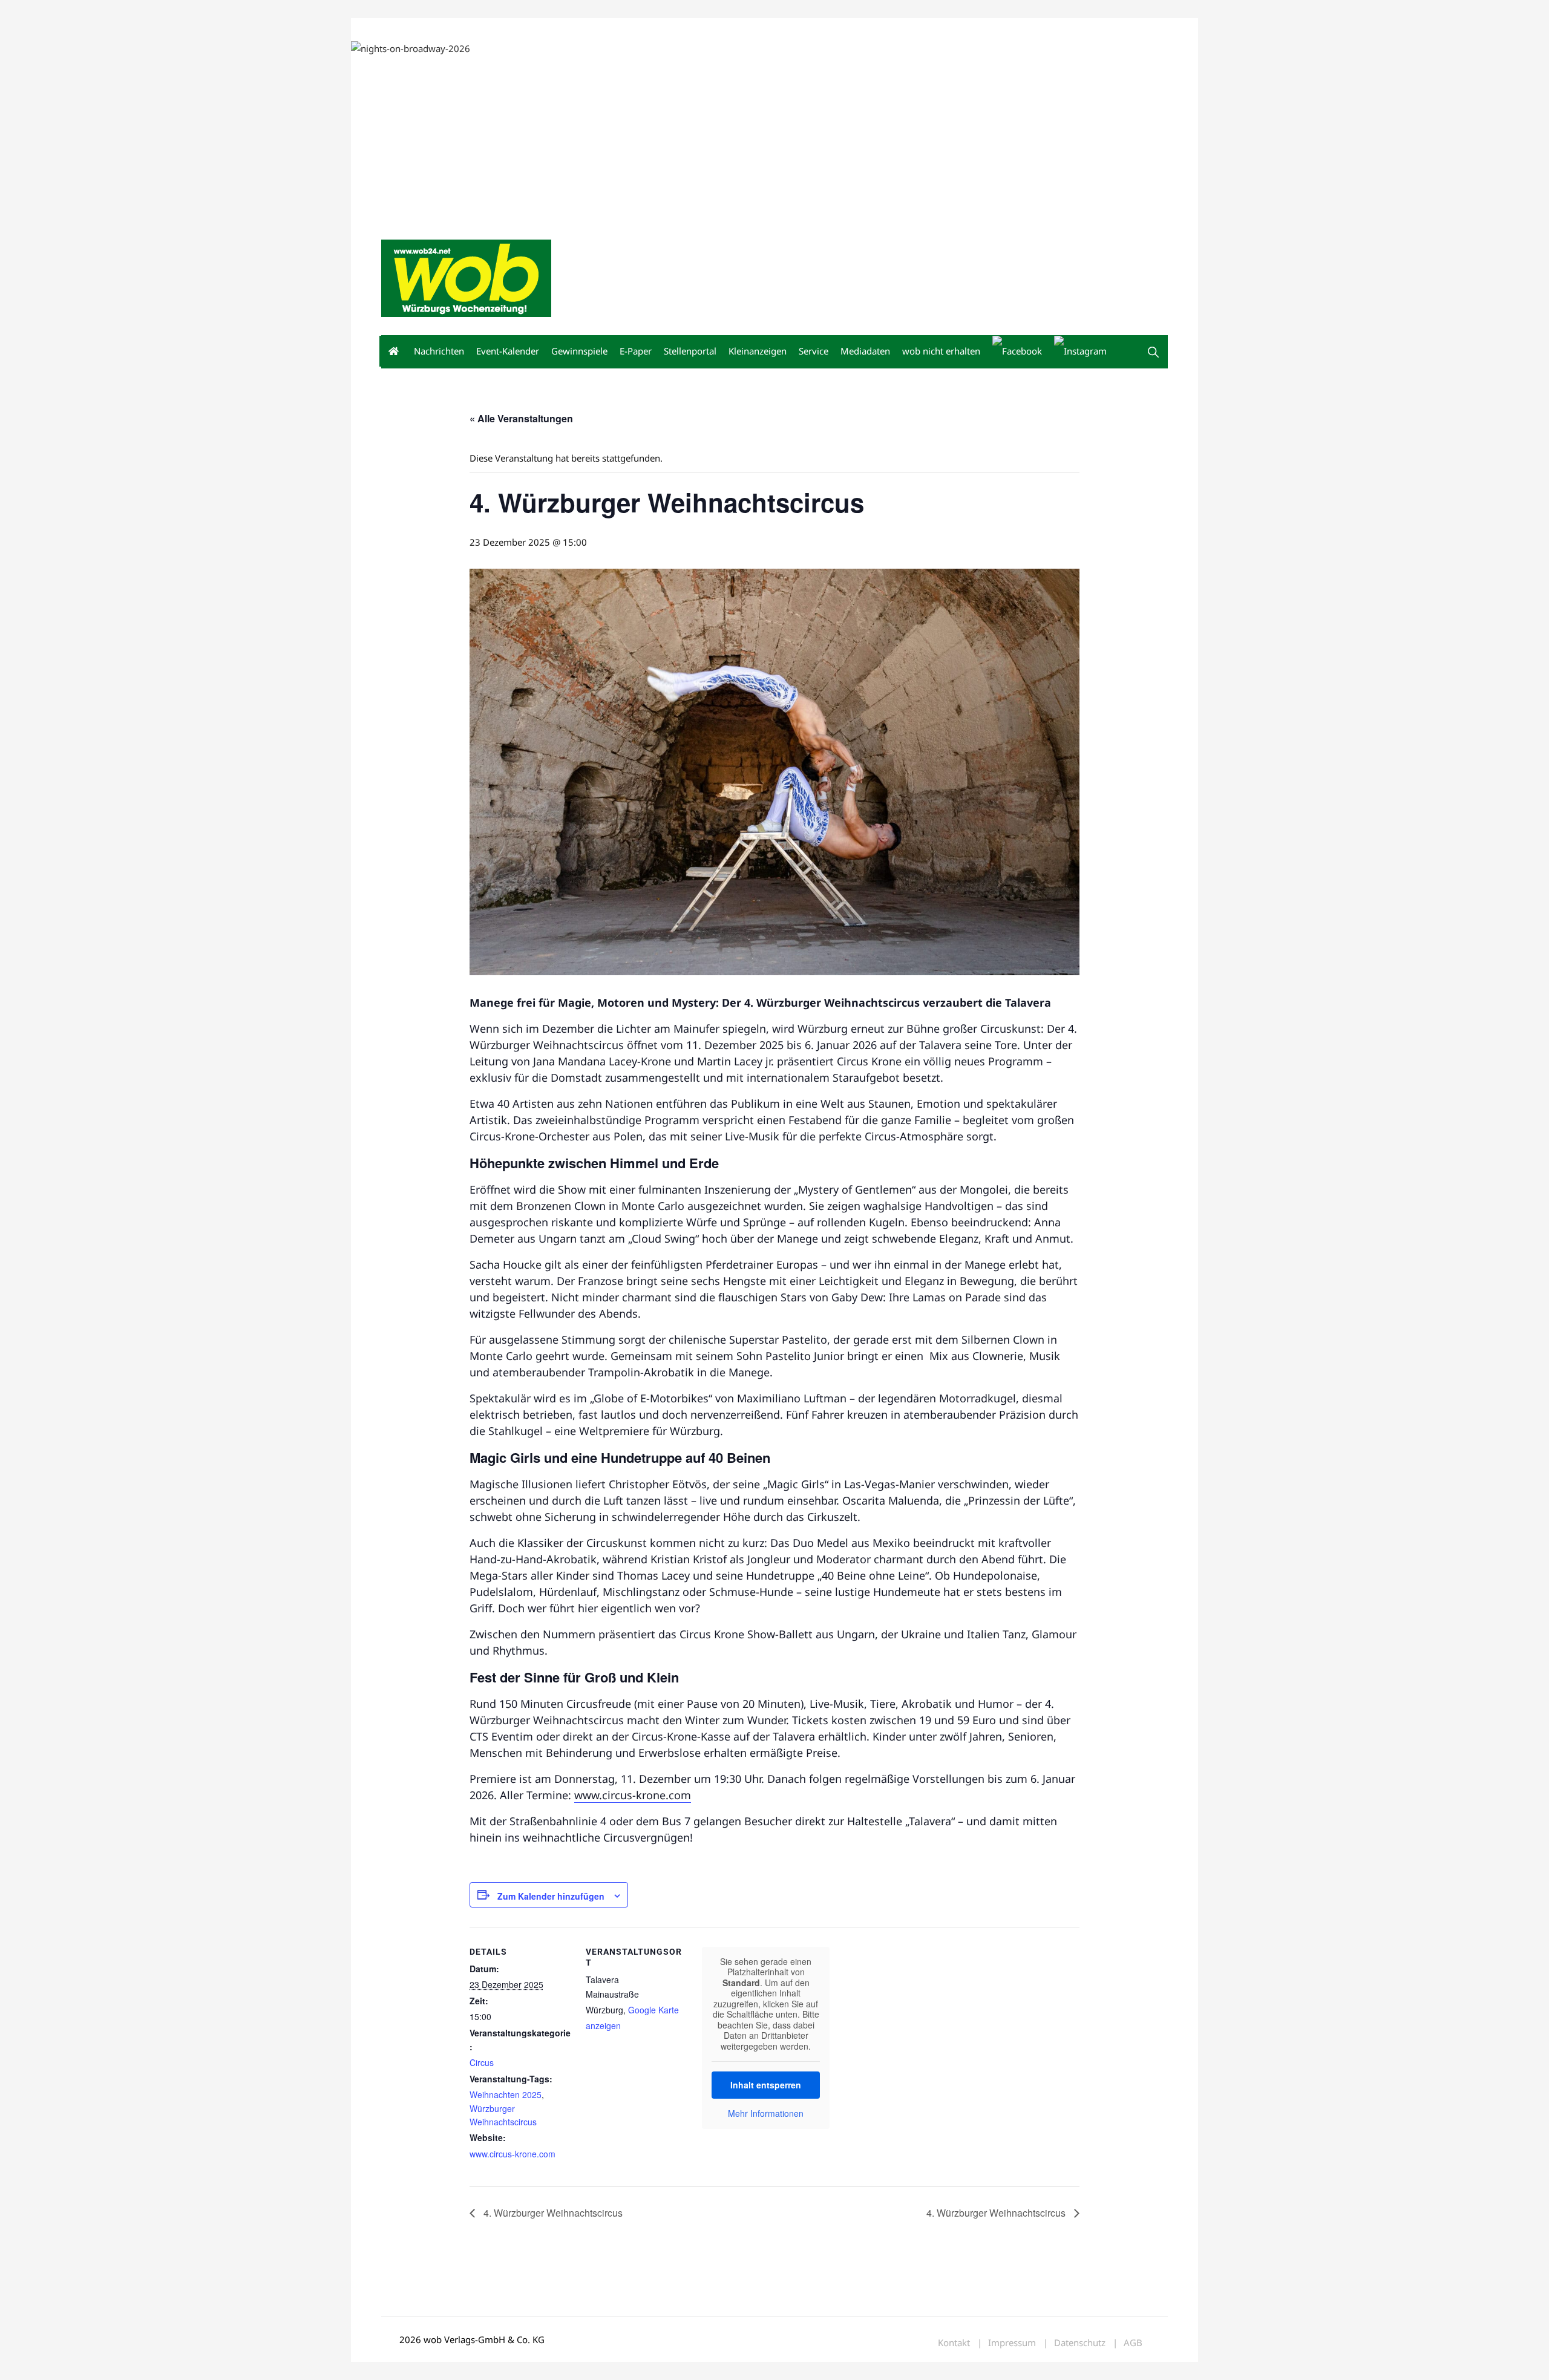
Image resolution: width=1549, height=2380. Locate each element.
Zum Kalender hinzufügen (551, 1896)
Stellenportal (690, 351)
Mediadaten (403, 29)
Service (814, 351)
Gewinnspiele (579, 351)
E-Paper (636, 351)
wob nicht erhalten (465, 29)
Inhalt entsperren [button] (766, 2085)
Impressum (560, 29)
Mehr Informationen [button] (766, 2114)
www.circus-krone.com (633, 1795)
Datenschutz (1080, 2343)
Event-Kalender (508, 351)
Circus (482, 2062)
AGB (1133, 2343)
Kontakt (519, 29)
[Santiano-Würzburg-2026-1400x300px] (959, 129)
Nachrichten (439, 351)
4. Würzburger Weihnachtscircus (552, 2213)
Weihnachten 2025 (506, 2094)
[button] (1153, 352)
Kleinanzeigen (758, 351)
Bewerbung (608, 29)
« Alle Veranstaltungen (521, 418)
